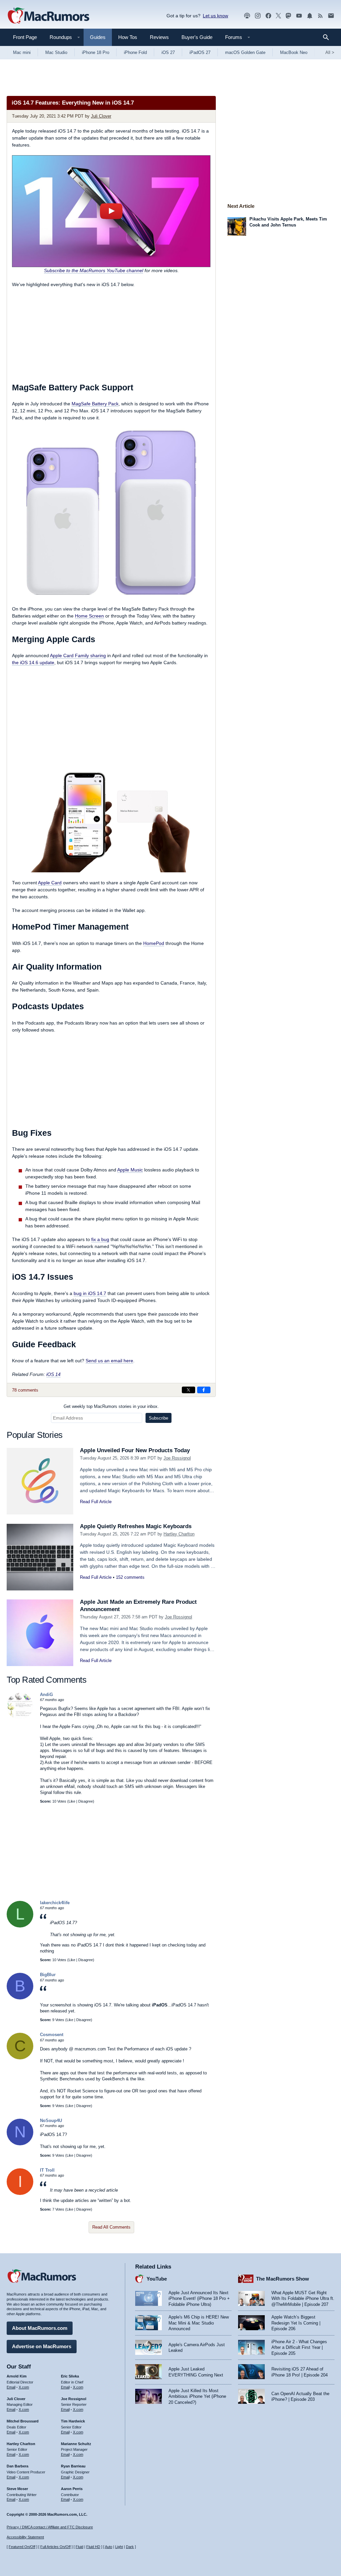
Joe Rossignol (177, 1458)
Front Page (25, 37)
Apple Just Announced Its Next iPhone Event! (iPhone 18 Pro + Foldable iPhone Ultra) (199, 2299)
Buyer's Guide (197, 37)
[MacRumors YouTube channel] (299, 16)
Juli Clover (101, 116)
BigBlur (48, 1975)
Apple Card (50, 883)
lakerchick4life (55, 1903)
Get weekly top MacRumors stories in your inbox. (111, 1406)
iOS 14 (53, 1374)
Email (11, 2387)
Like (72, 1801)
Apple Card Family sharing (78, 655)
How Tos (128, 37)
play (111, 211)
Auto (109, 2547)
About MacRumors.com (40, 2328)
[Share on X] (188, 1390)
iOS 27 (168, 52)
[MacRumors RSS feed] (320, 16)
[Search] (328, 37)
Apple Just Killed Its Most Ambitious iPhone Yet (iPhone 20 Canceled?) (197, 2396)
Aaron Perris (72, 2489)
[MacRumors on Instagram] (258, 16)
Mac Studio (56, 52)
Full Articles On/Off (55, 2547)
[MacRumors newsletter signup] (331, 16)
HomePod (154, 943)
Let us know (215, 16)
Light (119, 2547)
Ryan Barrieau (73, 2466)
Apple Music (130, 1170)
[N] (20, 2144)
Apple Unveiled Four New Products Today (135, 1450)
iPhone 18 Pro (96, 52)
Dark (130, 2547)
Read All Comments (111, 2227)
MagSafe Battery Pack (95, 404)
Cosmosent (52, 2035)
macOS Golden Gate (245, 52)
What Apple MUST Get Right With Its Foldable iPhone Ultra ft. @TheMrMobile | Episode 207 (303, 2299)
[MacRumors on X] (278, 16)
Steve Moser (17, 2489)
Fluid (79, 2547)
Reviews (159, 37)
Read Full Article (96, 1502)
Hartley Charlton (179, 1534)
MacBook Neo (294, 52)
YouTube (157, 2279)
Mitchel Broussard (23, 2421)
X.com (24, 2387)
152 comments (130, 1577)
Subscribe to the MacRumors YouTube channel (94, 270)
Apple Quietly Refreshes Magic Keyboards (136, 1526)
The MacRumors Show (283, 2279)
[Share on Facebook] (204, 1390)
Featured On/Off (22, 2547)
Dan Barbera (17, 2466)
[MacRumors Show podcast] (247, 16)
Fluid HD (93, 2547)
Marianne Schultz (76, 2444)
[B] (20, 1998)
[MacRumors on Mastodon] (288, 16)
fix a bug (100, 1239)
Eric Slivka (70, 2376)
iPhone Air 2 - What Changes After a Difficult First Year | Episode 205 (299, 2348)
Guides (98, 37)
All (330, 52)
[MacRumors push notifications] (310, 16)
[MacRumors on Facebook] (268, 16)
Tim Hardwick (73, 2421)
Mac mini (22, 52)
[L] (20, 1926)
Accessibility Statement (25, 2537)
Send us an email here (109, 1361)
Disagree (86, 1801)
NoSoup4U (51, 2121)
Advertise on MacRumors (42, 2346)
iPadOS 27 (200, 52)
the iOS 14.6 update (33, 662)
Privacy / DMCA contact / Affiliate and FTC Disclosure (50, 2527)
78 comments (25, 1390)
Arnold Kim (17, 2376)
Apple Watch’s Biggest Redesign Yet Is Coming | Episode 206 (296, 2323)
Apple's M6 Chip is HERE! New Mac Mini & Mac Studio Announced (199, 2323)
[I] (20, 2193)
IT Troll (47, 2170)
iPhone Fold (135, 52)
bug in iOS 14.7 (90, 1293)
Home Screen (89, 616)
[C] (20, 2058)
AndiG (46, 1695)
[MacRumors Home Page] (48, 16)
